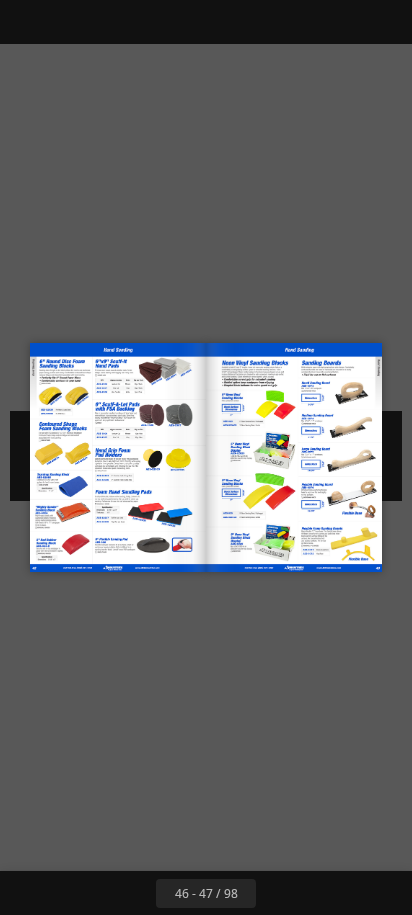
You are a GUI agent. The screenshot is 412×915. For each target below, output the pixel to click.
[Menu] (28, 22)
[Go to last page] (322, 893)
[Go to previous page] (134, 893)
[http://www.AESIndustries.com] (94, 568)
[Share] (340, 22)
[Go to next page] (278, 893)
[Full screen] (384, 22)
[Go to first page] (90, 893)
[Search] (72, 22)
